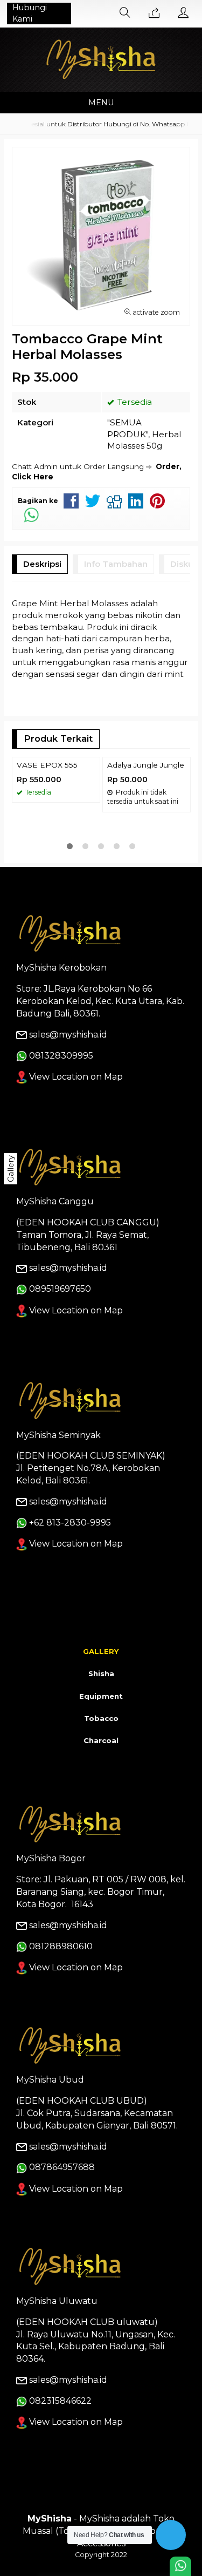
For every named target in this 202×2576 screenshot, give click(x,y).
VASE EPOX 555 (47, 765)
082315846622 (60, 2401)
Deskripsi (42, 564)
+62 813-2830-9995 (70, 1523)
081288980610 (61, 1946)
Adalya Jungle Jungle (146, 765)
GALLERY (101, 1651)
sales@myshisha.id (68, 1035)
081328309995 (61, 1056)
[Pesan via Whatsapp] (154, 13)
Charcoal (101, 1740)
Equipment (101, 1696)
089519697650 (60, 1289)
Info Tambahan (116, 564)
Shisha (101, 1673)
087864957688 (62, 2167)
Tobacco (101, 1718)
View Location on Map (75, 1077)
